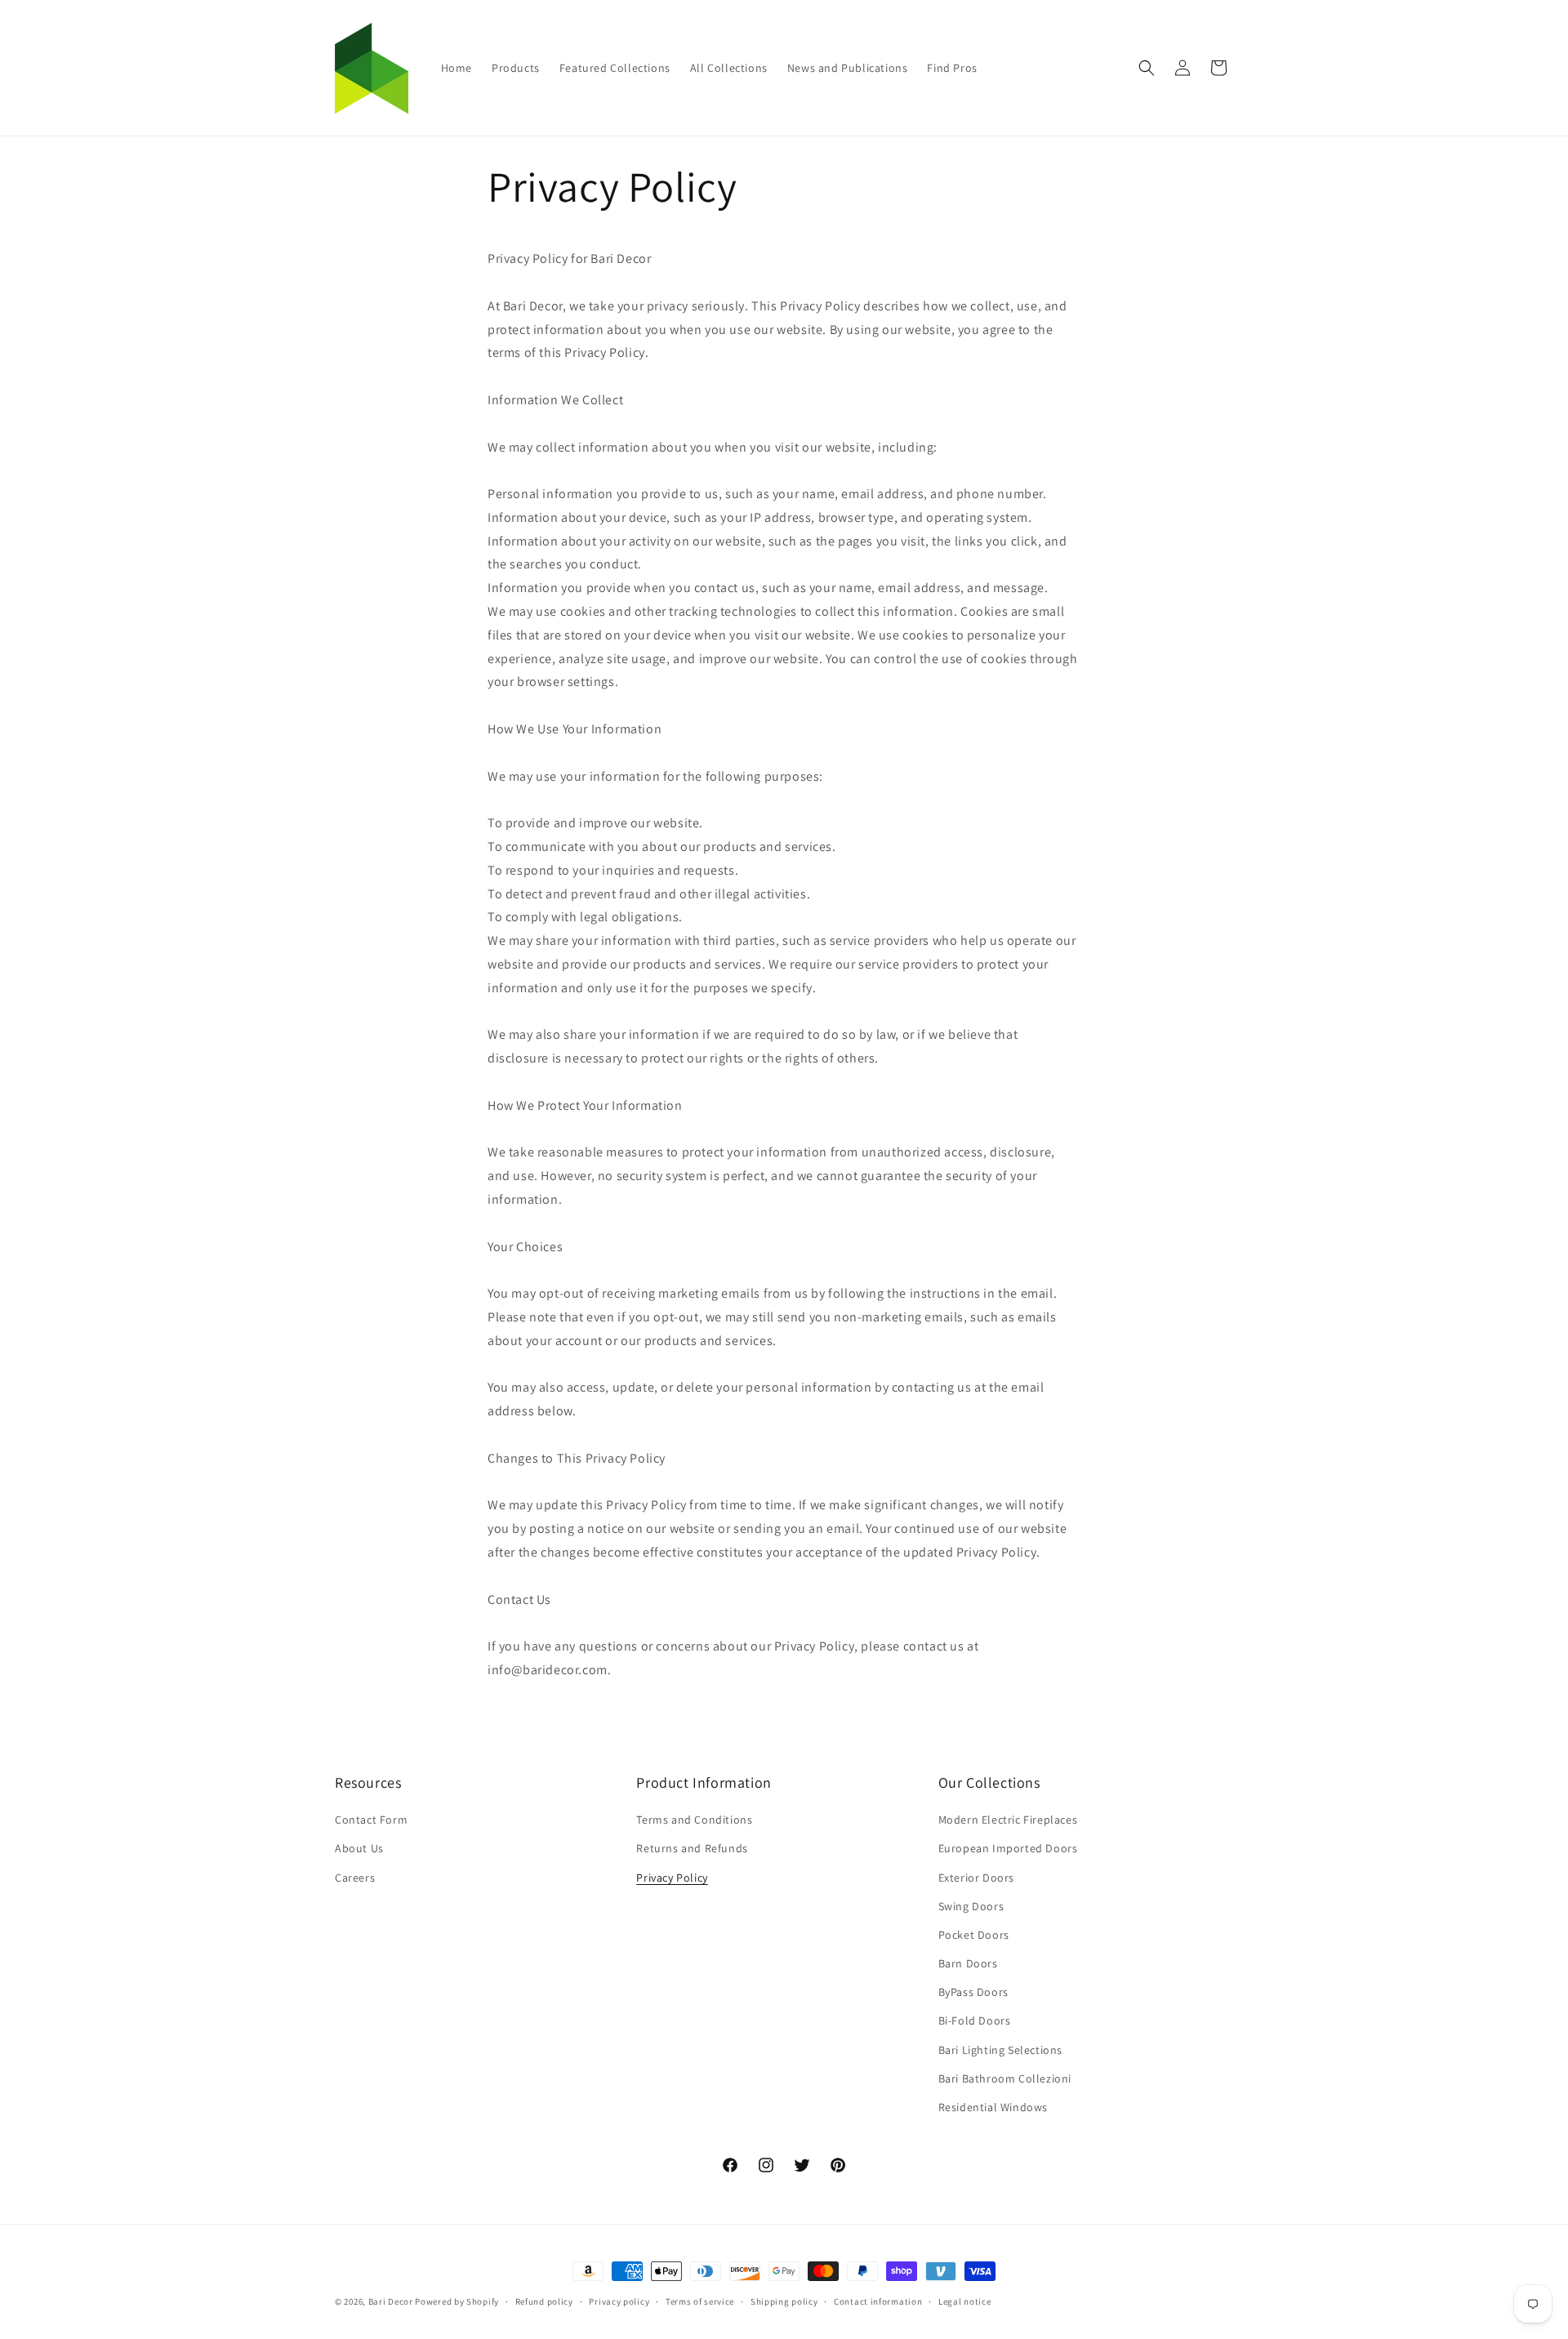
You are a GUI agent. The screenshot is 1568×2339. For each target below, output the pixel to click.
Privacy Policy (672, 1878)
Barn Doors (968, 1964)
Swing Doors (971, 1906)
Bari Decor (391, 2301)
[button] (1147, 68)
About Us (359, 1849)
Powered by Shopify (457, 2301)
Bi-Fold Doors (975, 2021)
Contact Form (371, 1820)
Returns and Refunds (692, 1849)
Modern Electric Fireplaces (1008, 1820)
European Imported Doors (1008, 1849)
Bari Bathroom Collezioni (1005, 2078)
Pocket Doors (974, 1935)
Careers (355, 1878)
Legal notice (964, 2301)
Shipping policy (784, 2301)
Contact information (878, 2301)
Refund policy (544, 2301)
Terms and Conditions (694, 1820)
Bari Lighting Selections (1000, 2050)
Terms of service (700, 2301)
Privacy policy (619, 2301)
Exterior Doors (976, 1878)
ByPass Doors (973, 1993)
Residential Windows (993, 2107)
